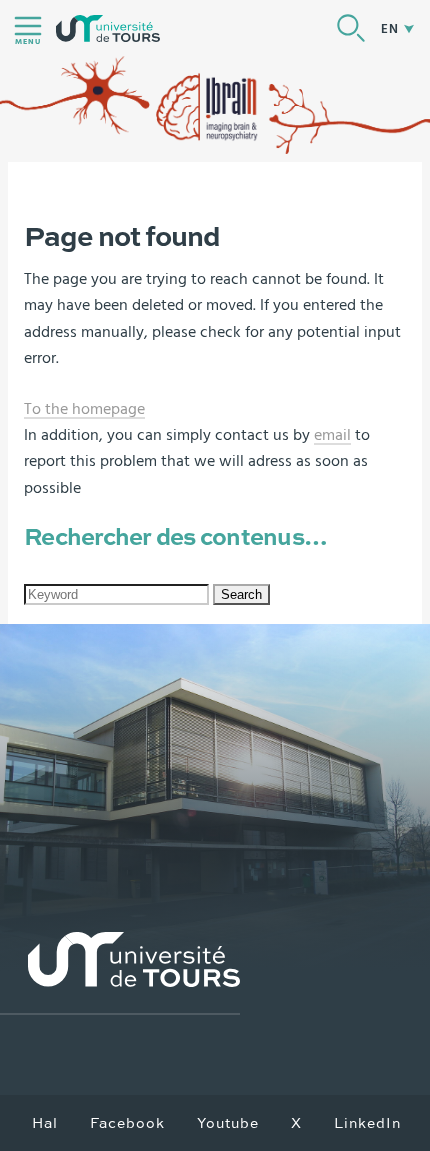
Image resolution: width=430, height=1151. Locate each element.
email (332, 435)
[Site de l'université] (120, 973)
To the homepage (84, 409)
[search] (116, 594)
